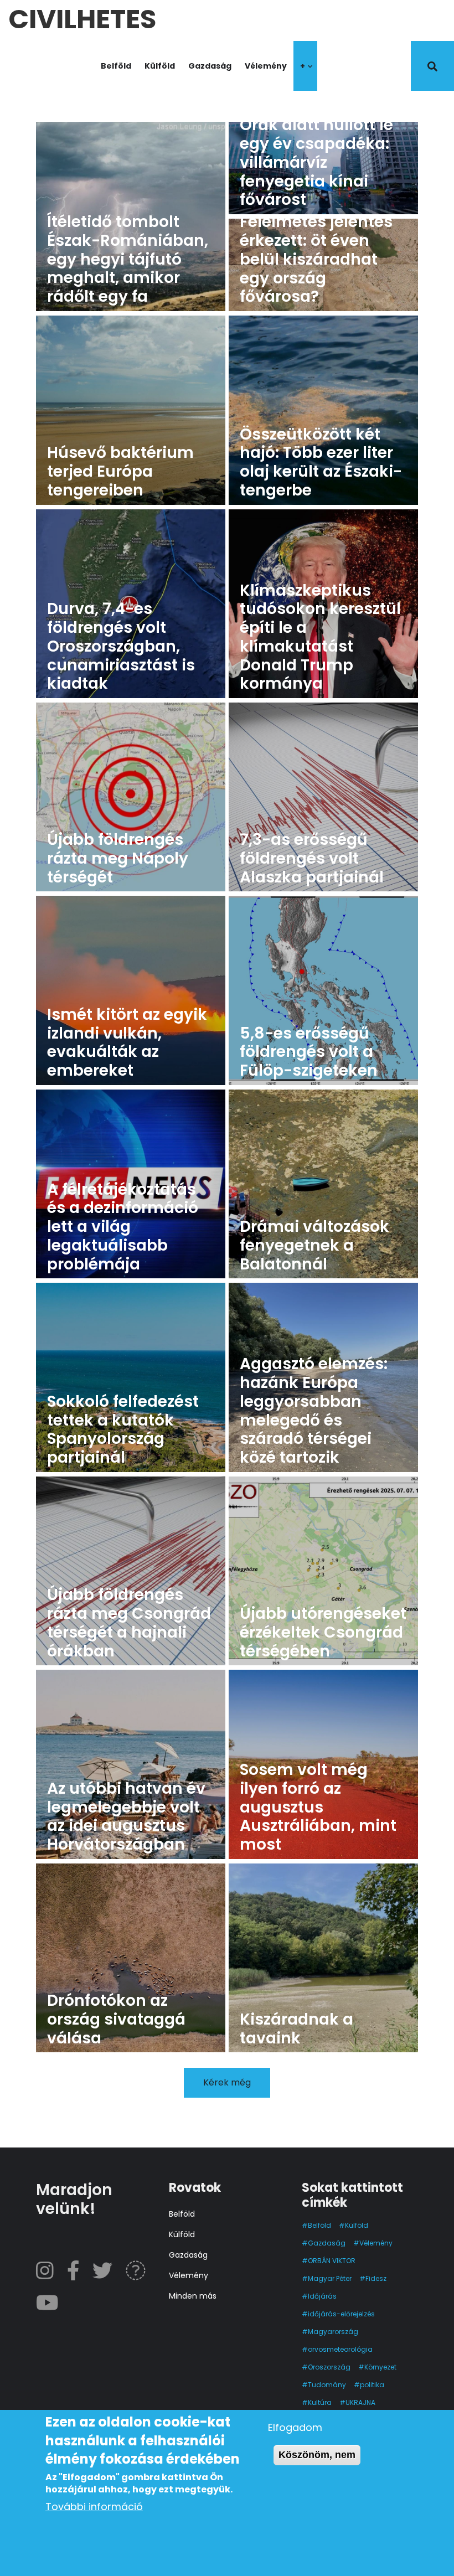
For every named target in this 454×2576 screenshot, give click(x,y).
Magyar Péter (330, 2278)
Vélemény (266, 66)
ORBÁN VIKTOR (332, 2261)
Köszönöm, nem (317, 2455)
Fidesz (376, 2278)
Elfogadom (295, 2427)
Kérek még (227, 2082)
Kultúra (320, 2402)
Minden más (193, 2296)
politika (372, 2385)
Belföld (116, 66)
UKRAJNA (360, 2402)
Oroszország (329, 2367)
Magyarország (333, 2332)
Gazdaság (210, 66)
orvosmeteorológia (340, 2349)
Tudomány (327, 2385)
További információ (94, 2507)
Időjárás (322, 2296)
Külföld (160, 66)
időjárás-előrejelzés (341, 2314)
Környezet (380, 2367)
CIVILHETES (82, 16)
